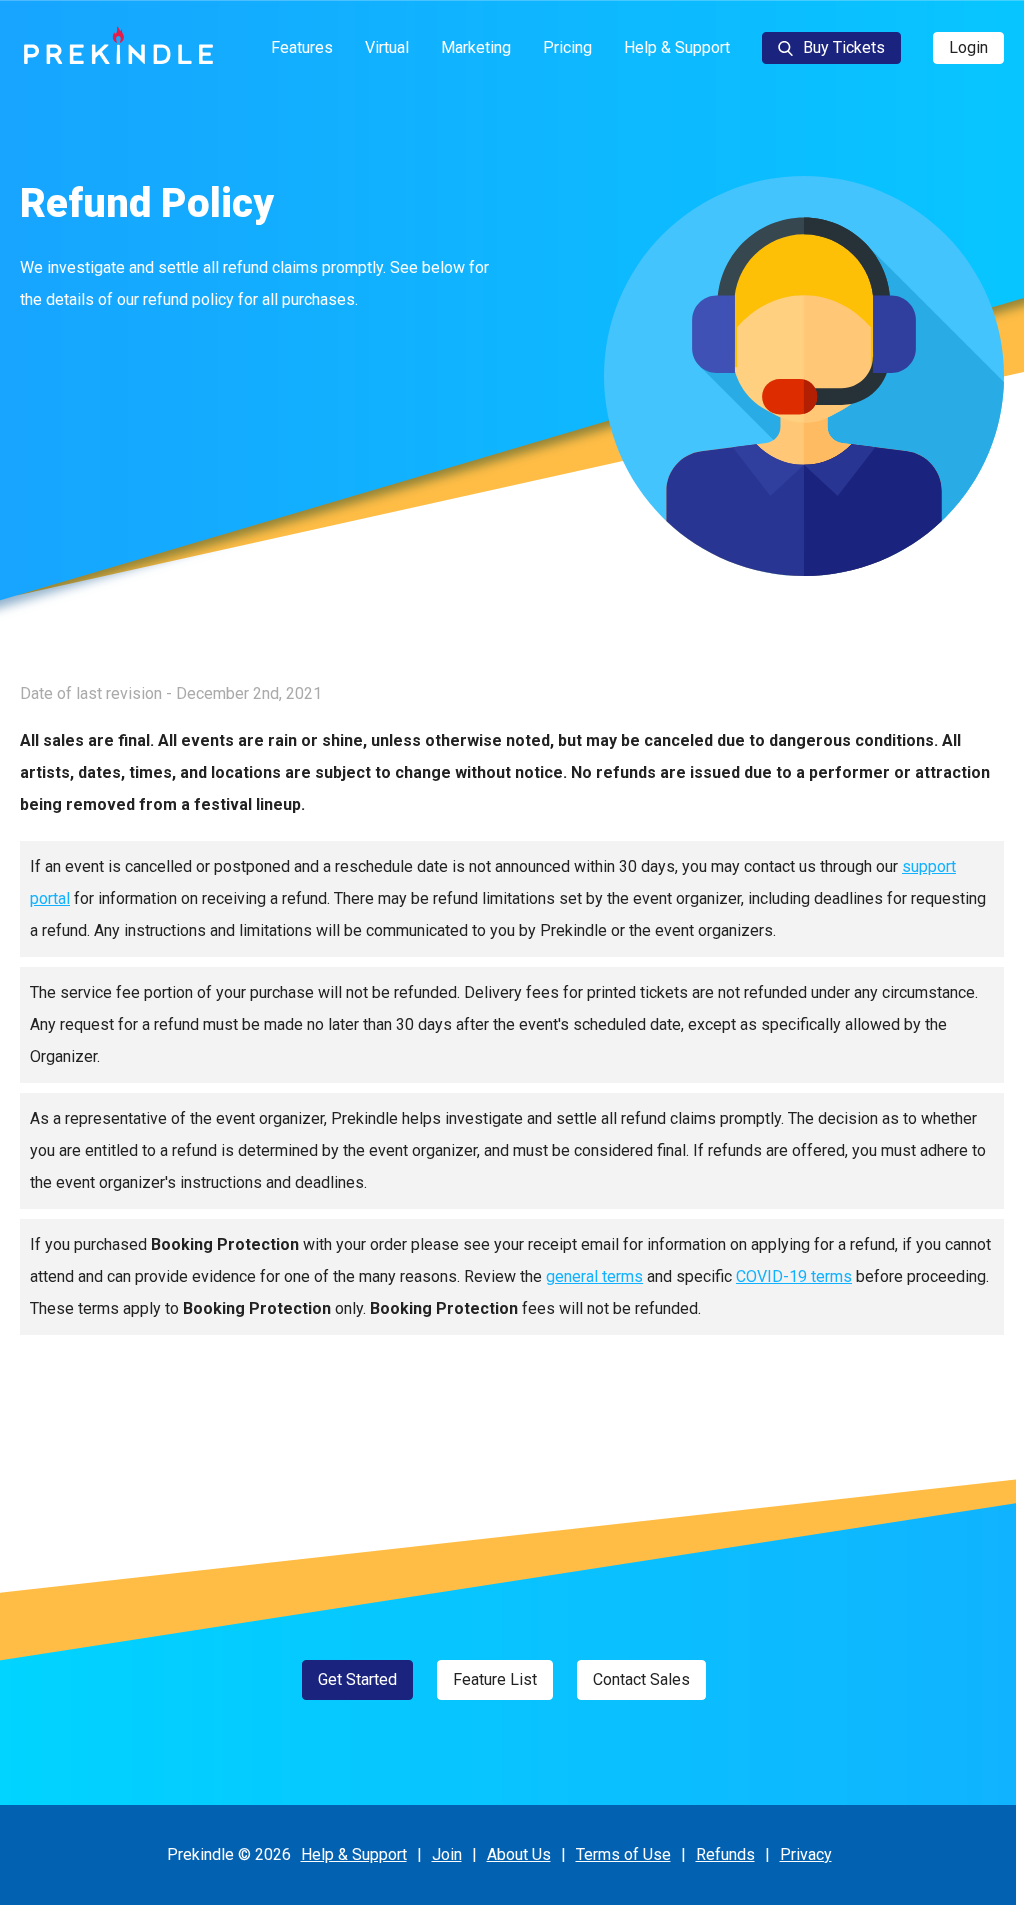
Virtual (387, 47)
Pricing (567, 47)
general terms (594, 1276)
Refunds (725, 1854)
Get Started (357, 1679)
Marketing (476, 47)
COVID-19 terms (794, 1276)
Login (968, 47)
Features (302, 47)
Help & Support (677, 47)
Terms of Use (623, 1854)
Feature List (495, 1679)
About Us (519, 1854)
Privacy (806, 1854)
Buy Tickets (844, 47)
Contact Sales (641, 1679)
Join (447, 1854)
